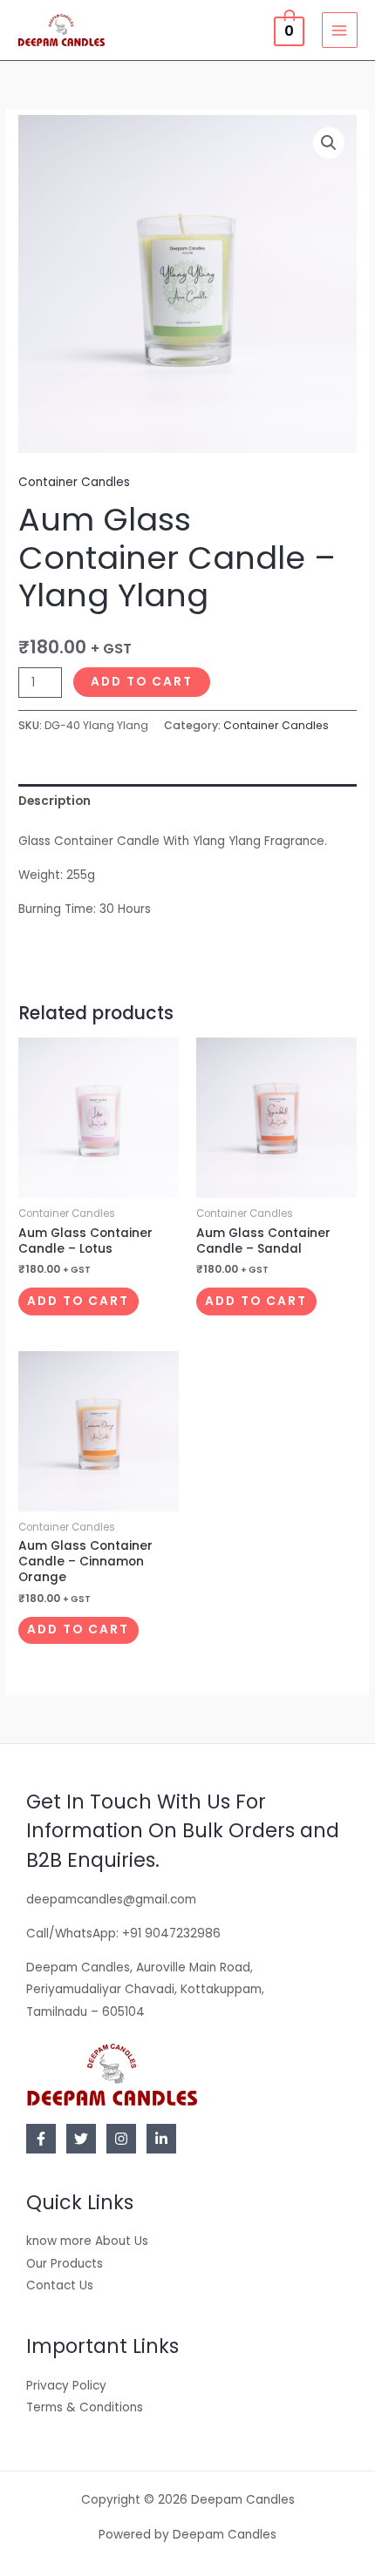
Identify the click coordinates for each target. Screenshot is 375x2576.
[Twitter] (81, 2139)
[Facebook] (41, 2139)
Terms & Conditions (85, 2407)
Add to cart (142, 682)
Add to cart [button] (78, 1301)
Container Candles (74, 482)
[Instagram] (121, 2139)
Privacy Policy (66, 2386)
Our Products (65, 2264)
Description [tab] (55, 801)
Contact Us (60, 2285)
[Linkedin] (161, 2139)
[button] (329, 143)
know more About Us (87, 2241)
